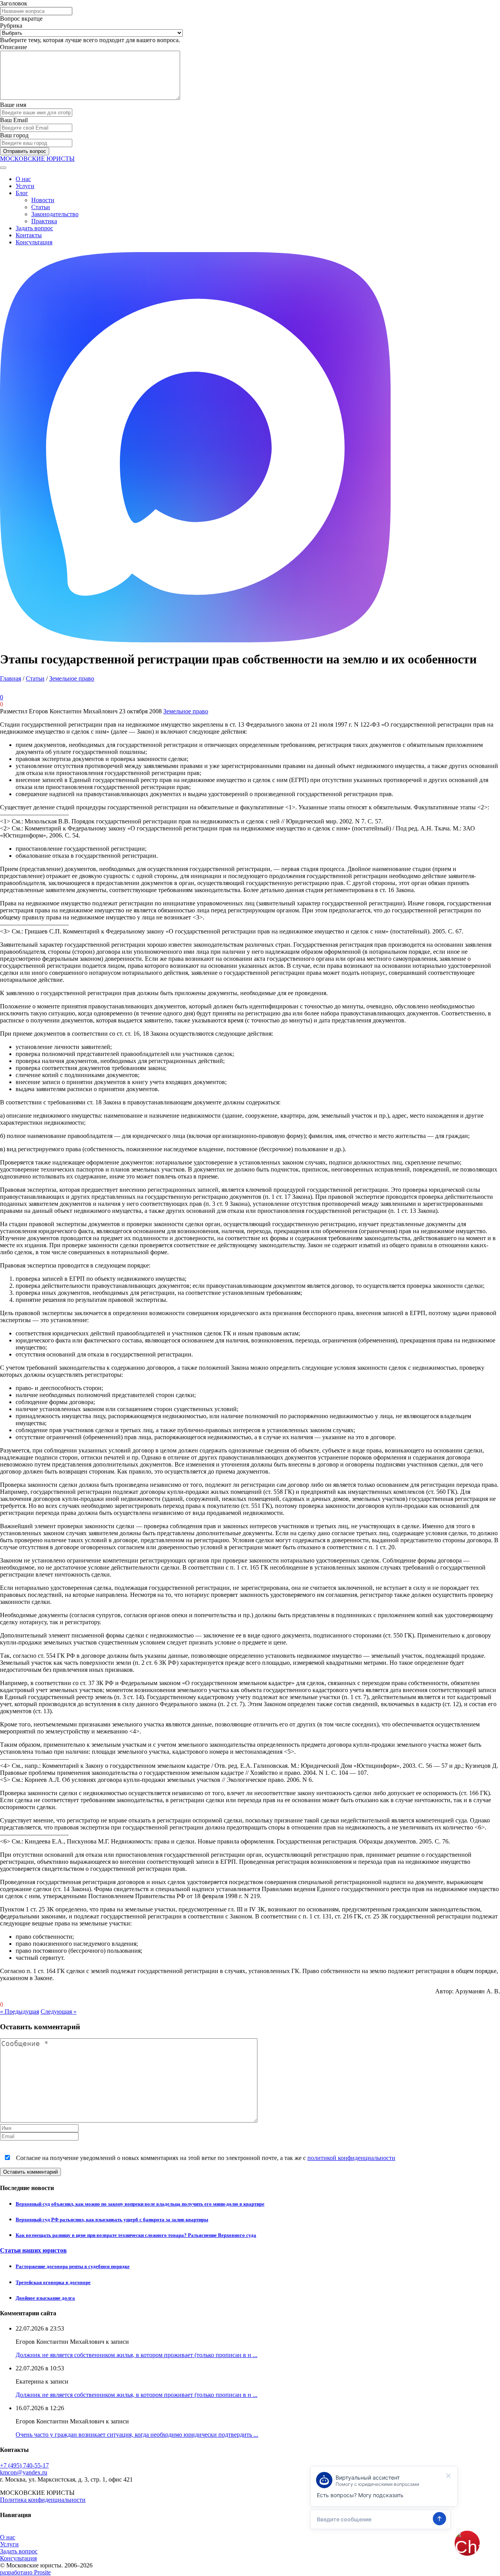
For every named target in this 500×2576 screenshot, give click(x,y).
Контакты (29, 235)
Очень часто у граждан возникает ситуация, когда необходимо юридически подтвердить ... (137, 2435)
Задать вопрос (34, 228)
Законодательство (55, 214)
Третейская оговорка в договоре (53, 2282)
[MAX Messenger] (195, 640)
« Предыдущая (20, 2012)
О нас (23, 179)
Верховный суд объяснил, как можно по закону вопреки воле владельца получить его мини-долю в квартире (140, 2204)
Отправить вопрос (25, 151)
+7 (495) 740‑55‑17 (24, 2465)
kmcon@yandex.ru (24, 2472)
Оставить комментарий (30, 2172)
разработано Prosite (25, 2572)
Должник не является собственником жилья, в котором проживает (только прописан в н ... (137, 2355)
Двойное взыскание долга (45, 2298)
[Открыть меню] (3, 168)
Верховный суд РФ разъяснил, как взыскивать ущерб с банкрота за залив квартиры (112, 2220)
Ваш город (14, 135)
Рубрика (11, 26)
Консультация (34, 242)
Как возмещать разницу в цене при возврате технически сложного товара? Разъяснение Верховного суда (136, 2235)
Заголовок (14, 3)
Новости (43, 200)
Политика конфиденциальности (43, 2500)
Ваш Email (14, 120)
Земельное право (72, 678)
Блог (22, 193)
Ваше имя (13, 105)
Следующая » (59, 2012)
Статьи (41, 207)
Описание (13, 47)
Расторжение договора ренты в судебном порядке (73, 2266)
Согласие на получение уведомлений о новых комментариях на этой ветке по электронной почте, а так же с (205, 2158)
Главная (11, 678)
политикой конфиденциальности (351, 2158)
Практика (44, 221)
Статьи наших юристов (33, 2250)
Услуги (25, 186)
